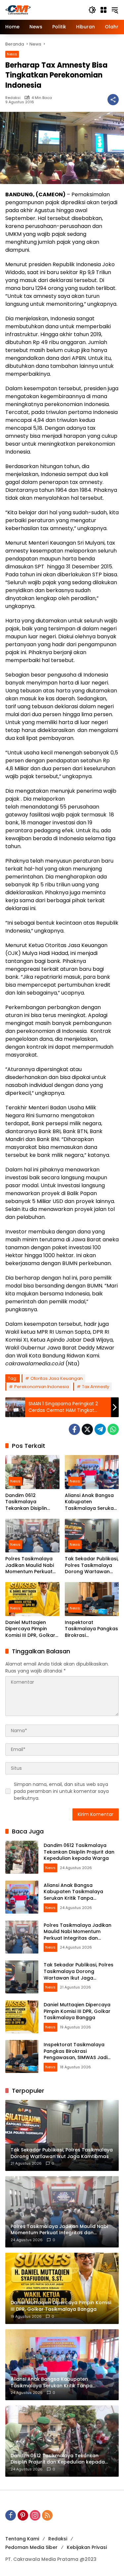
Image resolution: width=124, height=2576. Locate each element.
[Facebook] (74, 1429)
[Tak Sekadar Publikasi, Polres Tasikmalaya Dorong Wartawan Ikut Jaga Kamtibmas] (92, 1536)
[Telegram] (100, 1429)
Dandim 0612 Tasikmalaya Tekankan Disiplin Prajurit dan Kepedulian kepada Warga (29, 1502)
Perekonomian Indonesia (41, 1387)
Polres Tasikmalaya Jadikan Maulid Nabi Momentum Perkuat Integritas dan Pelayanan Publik (30, 1565)
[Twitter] (87, 1429)
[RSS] (47, 2515)
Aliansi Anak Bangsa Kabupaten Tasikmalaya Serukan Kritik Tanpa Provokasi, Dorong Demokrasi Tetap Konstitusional (91, 1502)
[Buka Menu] (103, 10)
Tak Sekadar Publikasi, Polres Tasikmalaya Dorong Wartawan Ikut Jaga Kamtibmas (92, 1565)
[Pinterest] (23, 2515)
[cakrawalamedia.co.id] (43, 10)
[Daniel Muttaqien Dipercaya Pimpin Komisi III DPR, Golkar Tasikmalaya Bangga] (32, 1599)
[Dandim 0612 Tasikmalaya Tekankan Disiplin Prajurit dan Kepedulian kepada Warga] (32, 1472)
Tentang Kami (22, 2539)
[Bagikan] (113, 100)
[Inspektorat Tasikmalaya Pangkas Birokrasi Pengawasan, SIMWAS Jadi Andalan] (92, 1599)
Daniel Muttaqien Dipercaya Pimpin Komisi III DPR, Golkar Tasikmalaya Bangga (31, 1629)
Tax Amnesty (96, 1387)
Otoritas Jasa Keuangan (57, 1378)
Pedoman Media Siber (31, 2547)
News (12, 54)
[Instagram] (35, 2515)
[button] (92, 10)
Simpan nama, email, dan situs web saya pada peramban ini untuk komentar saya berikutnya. (61, 1791)
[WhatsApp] (113, 1429)
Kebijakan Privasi (87, 2547)
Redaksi (13, 98)
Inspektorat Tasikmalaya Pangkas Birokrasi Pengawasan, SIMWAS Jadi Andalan (91, 1629)
